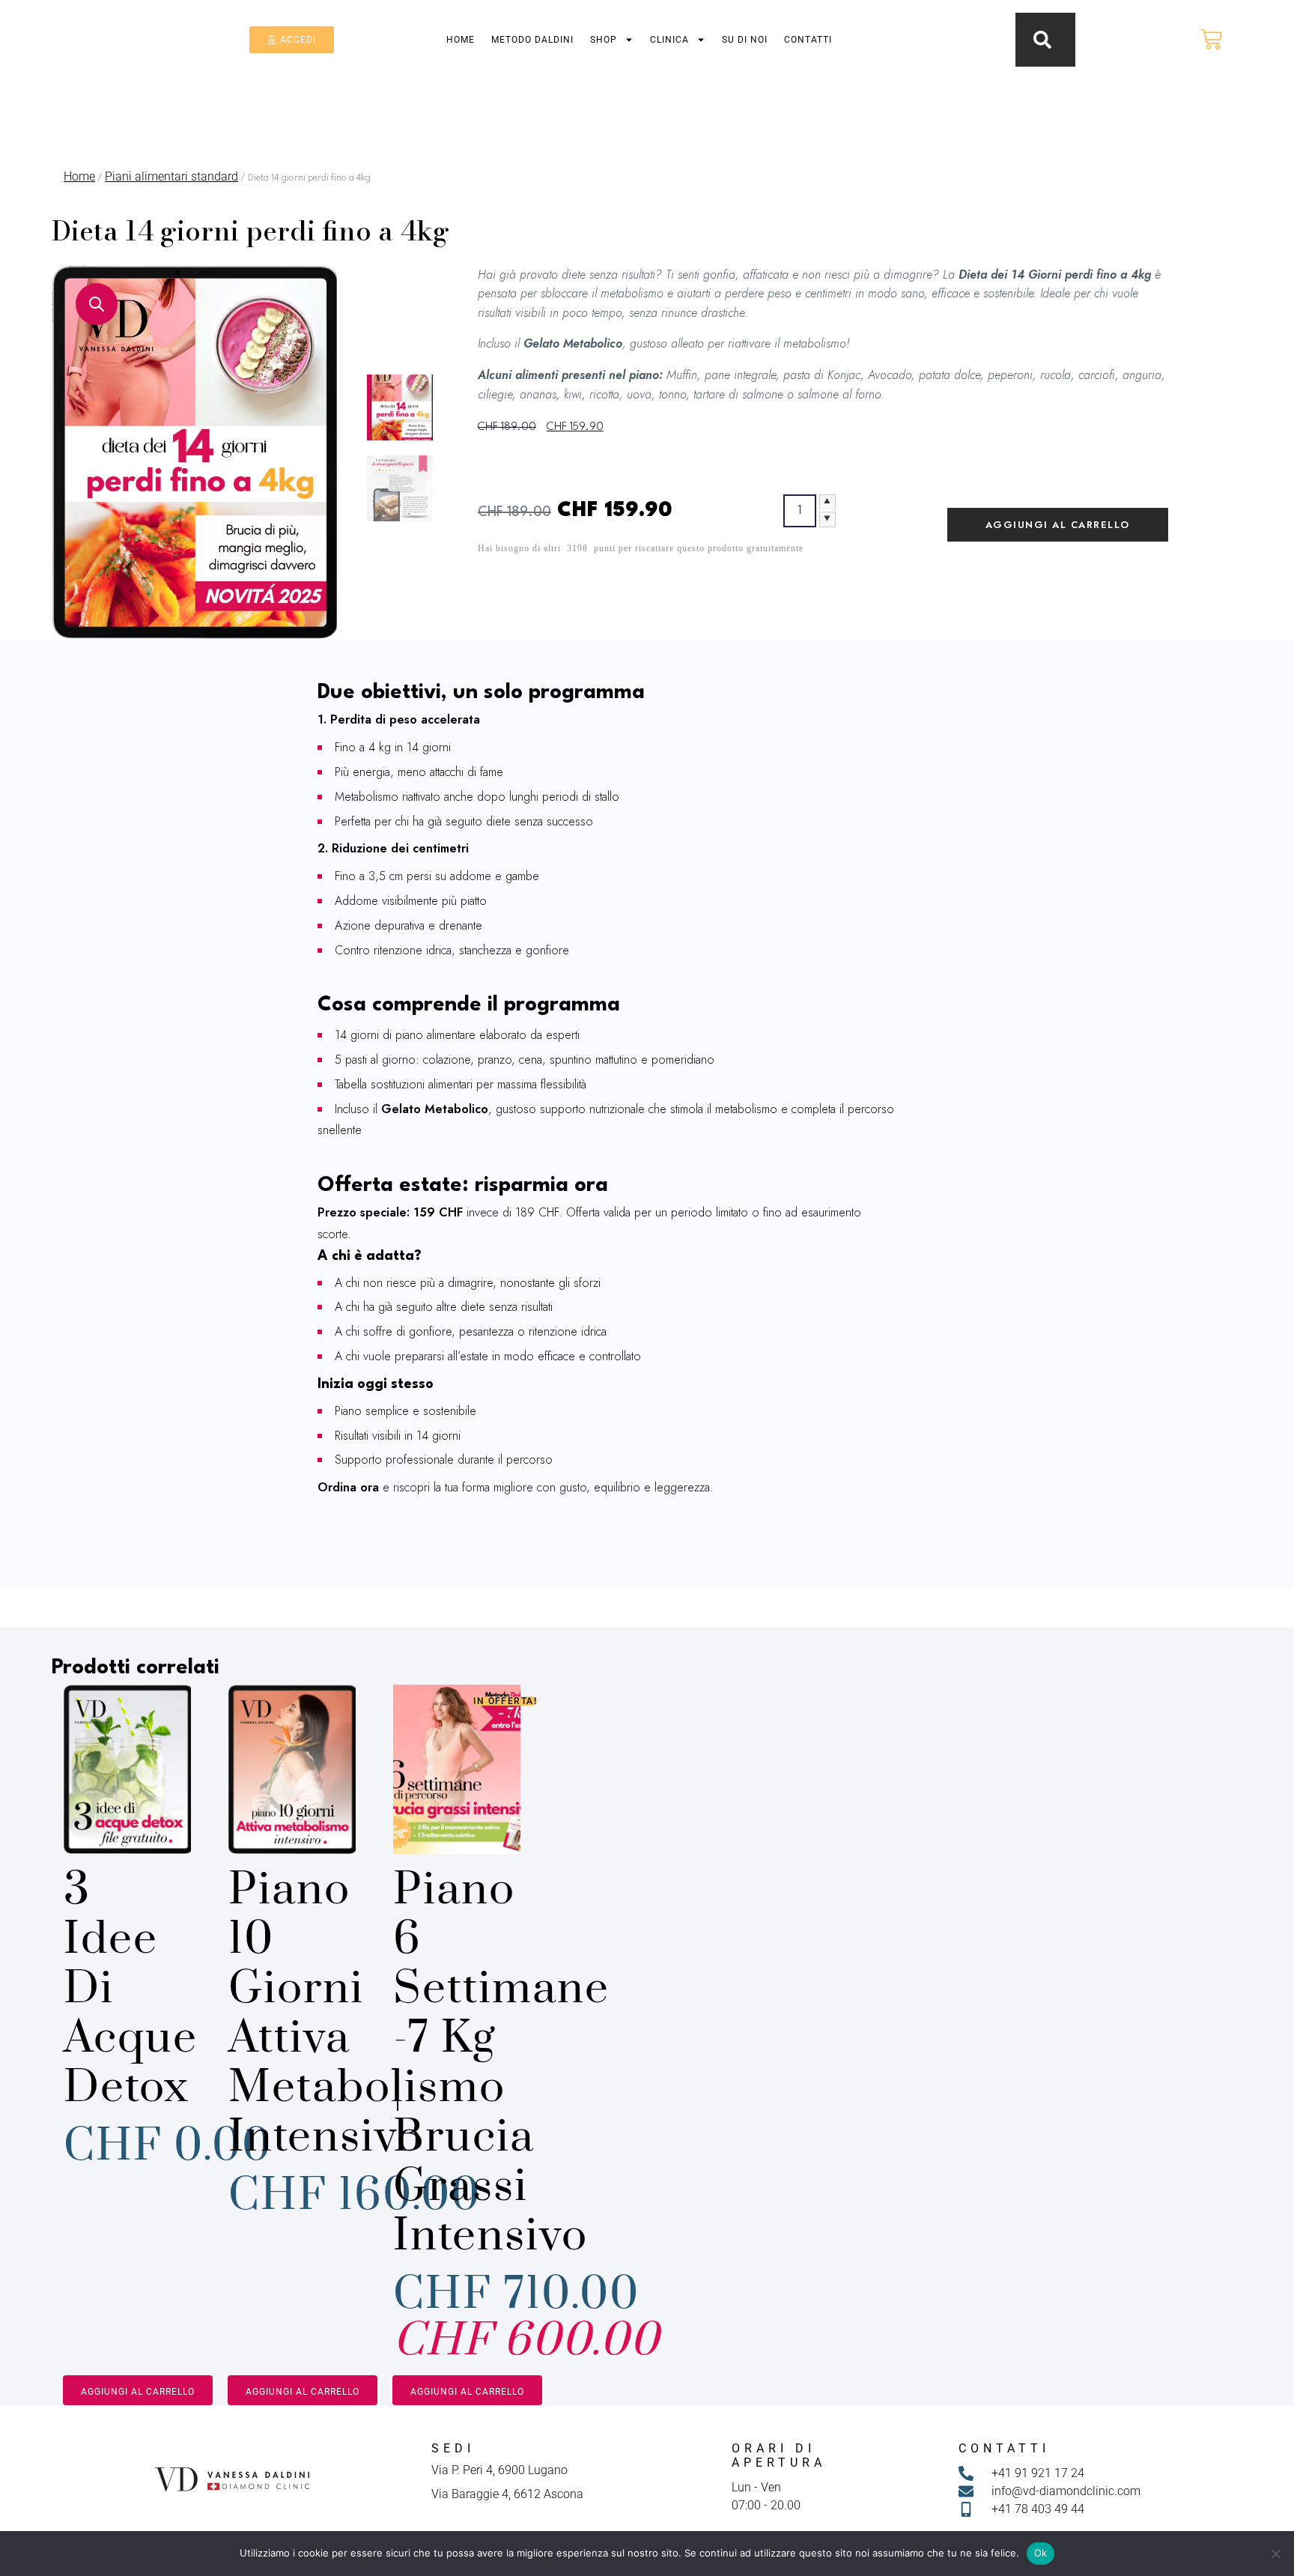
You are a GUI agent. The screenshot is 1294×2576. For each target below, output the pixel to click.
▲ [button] (827, 502)
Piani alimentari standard (171, 176)
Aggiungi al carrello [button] (138, 2392)
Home (461, 40)
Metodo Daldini (532, 40)
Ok (1041, 2553)
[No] (1275, 2554)
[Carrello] (1211, 39)
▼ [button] (827, 519)
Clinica (669, 40)
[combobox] (977, 36)
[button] (97, 304)
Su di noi (745, 40)
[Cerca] (1045, 40)
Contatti (808, 40)
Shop (604, 40)
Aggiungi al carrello (1058, 525)
